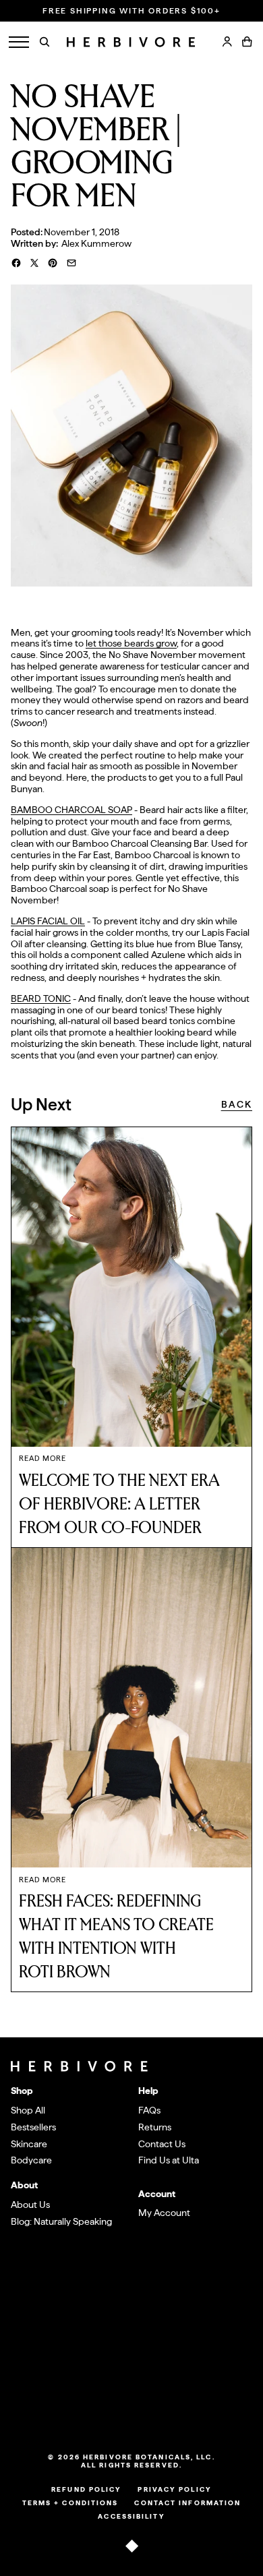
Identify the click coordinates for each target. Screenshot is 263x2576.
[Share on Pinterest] (53, 263)
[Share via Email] (71, 263)
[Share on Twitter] (34, 263)
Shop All (28, 2110)
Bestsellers (33, 2127)
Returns (155, 2127)
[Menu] (19, 42)
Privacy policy (174, 2489)
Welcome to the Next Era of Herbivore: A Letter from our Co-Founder (119, 1504)
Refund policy (86, 2489)
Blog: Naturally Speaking (61, 2221)
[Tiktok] (104, 2410)
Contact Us (162, 2144)
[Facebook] (141, 2410)
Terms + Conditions (70, 2503)
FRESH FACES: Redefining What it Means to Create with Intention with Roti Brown (116, 1937)
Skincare (29, 2144)
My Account (164, 2213)
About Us (30, 2205)
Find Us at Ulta (169, 2160)
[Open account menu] (227, 42)
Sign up (221, 2356)
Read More (42, 1459)
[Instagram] (122, 2410)
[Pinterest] (159, 2410)
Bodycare (31, 2160)
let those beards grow (131, 643)
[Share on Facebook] (16, 263)
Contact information (187, 2503)
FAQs (149, 2110)
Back (237, 1104)
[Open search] (45, 42)
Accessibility (131, 2516)
